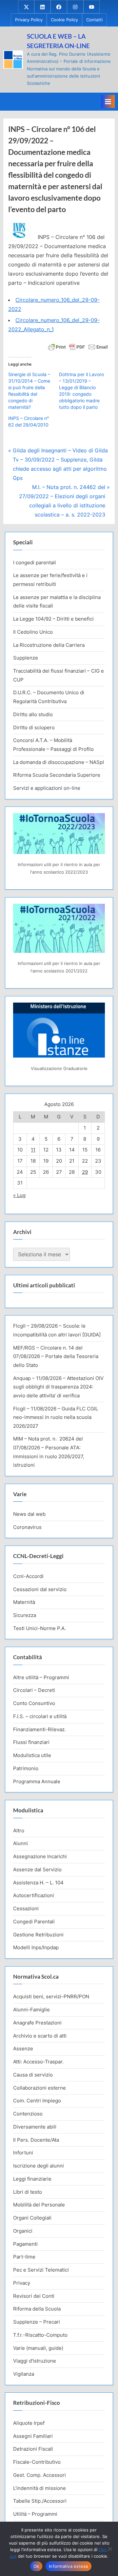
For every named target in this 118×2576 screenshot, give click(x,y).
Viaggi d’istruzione (35, 2361)
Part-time (24, 2257)
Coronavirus (27, 1527)
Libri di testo (28, 2192)
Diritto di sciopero (34, 727)
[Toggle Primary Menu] (108, 101)
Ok (36, 2566)
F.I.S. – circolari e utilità (40, 1716)
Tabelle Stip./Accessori (40, 2501)
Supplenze (26, 658)
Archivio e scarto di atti (40, 2036)
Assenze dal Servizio (37, 1869)
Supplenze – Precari (37, 2322)
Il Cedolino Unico (33, 632)
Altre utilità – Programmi (41, 1677)
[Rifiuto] (110, 2549)
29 (85, 1172)
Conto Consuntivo (34, 1703)
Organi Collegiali (32, 2218)
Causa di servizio (33, 2075)
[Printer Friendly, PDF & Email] (78, 346)
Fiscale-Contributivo (37, 2462)
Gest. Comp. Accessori (39, 2475)
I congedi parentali (35, 562)
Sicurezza (25, 1615)
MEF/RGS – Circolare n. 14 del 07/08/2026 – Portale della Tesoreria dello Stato (56, 1356)
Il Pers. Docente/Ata (36, 2140)
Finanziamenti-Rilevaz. (39, 1729)
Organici (23, 2231)
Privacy (22, 2283)
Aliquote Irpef (29, 2423)
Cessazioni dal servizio (40, 1589)
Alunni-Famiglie (31, 2010)
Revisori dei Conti (34, 2296)
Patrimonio (26, 1768)
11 (33, 1150)
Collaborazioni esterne (39, 2088)
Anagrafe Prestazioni (37, 2023)
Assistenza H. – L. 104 (38, 1883)
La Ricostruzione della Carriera (49, 645)
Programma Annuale (37, 1781)
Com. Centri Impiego (37, 2101)
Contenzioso (28, 2114)
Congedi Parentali (34, 1922)
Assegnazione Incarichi (40, 1856)
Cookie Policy (64, 20)
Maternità (24, 1602)
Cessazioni (26, 1908)
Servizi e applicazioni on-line (47, 788)
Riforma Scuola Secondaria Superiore (57, 775)
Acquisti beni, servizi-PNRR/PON (51, 1996)
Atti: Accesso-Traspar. (38, 2062)
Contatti (94, 20)
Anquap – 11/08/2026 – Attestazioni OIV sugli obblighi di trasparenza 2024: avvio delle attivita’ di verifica (58, 1387)
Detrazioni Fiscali (33, 2449)
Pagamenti (25, 2244)
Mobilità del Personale (39, 2205)
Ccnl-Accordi (28, 1576)
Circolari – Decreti (34, 1690)
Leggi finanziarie (32, 2179)
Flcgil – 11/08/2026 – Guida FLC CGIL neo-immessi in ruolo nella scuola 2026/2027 (56, 1417)
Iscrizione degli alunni (39, 2166)
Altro (19, 1831)
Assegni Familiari (33, 2436)
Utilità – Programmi (35, 2514)
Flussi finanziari (31, 1742)
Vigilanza (24, 2374)
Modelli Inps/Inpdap (36, 1947)
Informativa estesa (69, 2566)
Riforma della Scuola (37, 2309)
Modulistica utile (32, 1755)
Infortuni (23, 2153)
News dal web (29, 1514)
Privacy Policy (29, 20)
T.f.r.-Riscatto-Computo (40, 2335)
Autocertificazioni (34, 1895)
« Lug (19, 1195)
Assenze (23, 2049)
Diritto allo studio (33, 714)
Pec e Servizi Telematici (41, 2270)
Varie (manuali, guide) (38, 2348)
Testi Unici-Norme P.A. (39, 1628)
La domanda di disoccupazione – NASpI (59, 762)
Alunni (20, 1843)
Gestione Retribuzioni (38, 1935)
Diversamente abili (35, 2127)
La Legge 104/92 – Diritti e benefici (53, 619)
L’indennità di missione (39, 2488)
